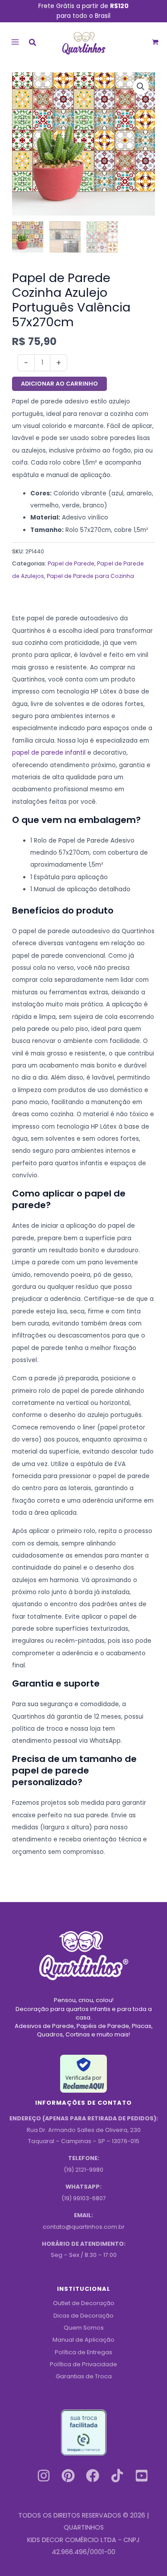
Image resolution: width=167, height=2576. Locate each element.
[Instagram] (44, 2476)
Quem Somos (84, 2328)
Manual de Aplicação (83, 2340)
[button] (33, 44)
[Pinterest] (68, 2476)
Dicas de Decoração (83, 2316)
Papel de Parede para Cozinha (90, 576)
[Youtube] (142, 2476)
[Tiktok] (117, 2476)
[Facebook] (93, 2476)
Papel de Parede (71, 563)
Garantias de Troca (84, 2376)
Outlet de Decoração (84, 2303)
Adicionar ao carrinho (59, 384)
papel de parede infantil (49, 753)
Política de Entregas (83, 2352)
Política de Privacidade (83, 2364)
